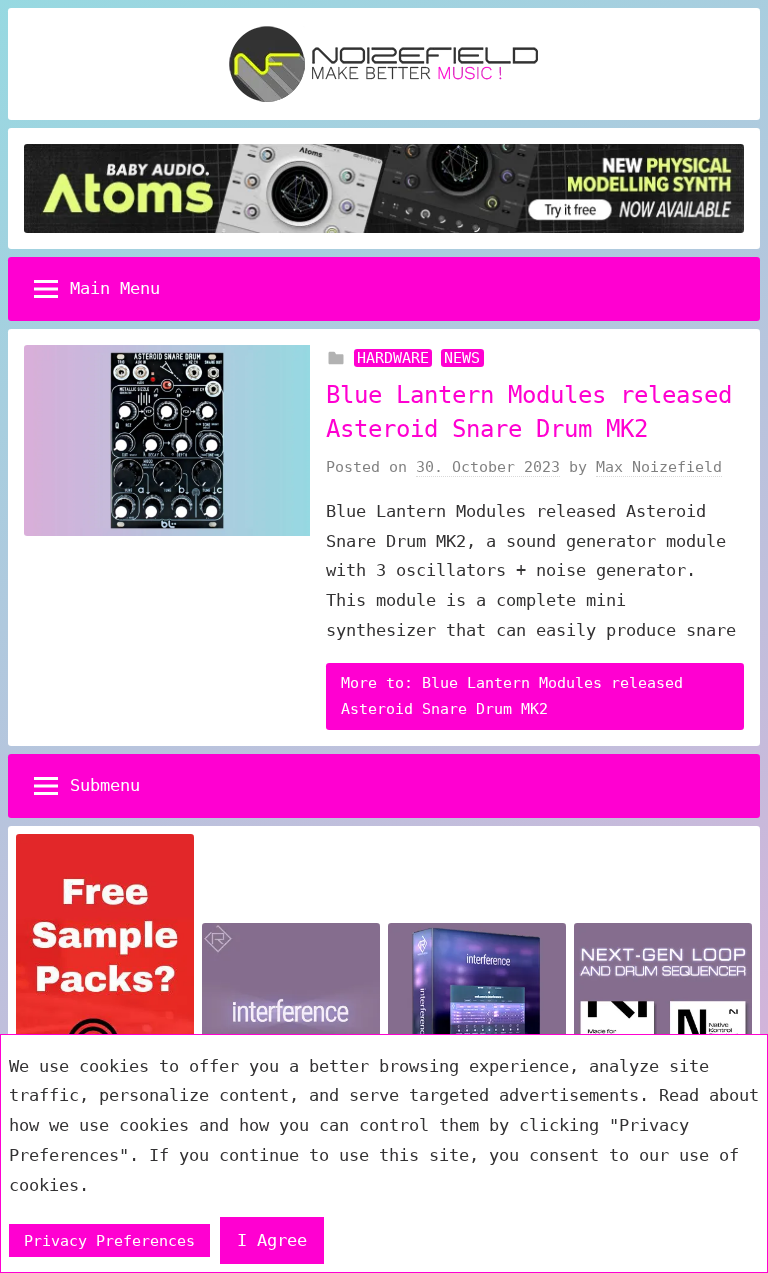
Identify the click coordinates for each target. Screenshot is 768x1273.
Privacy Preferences (109, 1241)
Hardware (393, 358)
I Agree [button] (272, 1240)
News (462, 358)
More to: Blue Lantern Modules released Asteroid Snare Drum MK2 (512, 696)
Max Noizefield (659, 467)
